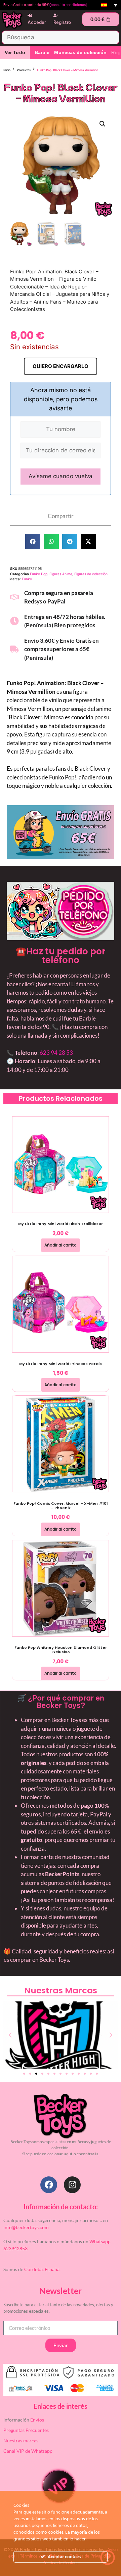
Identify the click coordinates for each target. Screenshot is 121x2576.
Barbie (42, 52)
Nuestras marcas (21, 2441)
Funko (27, 579)
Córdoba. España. (42, 2269)
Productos (24, 70)
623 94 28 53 (56, 1053)
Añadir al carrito (61, 1245)
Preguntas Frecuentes (26, 2430)
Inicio (7, 70)
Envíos (37, 2420)
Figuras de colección (91, 574)
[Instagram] (72, 2185)
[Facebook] (49, 2185)
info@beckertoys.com (26, 2227)
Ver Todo (15, 52)
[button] (103, 124)
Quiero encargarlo (61, 366)
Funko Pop (39, 574)
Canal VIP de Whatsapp (28, 2451)
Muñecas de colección (80, 52)
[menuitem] (109, 5)
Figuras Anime (61, 574)
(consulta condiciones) (68, 5)
